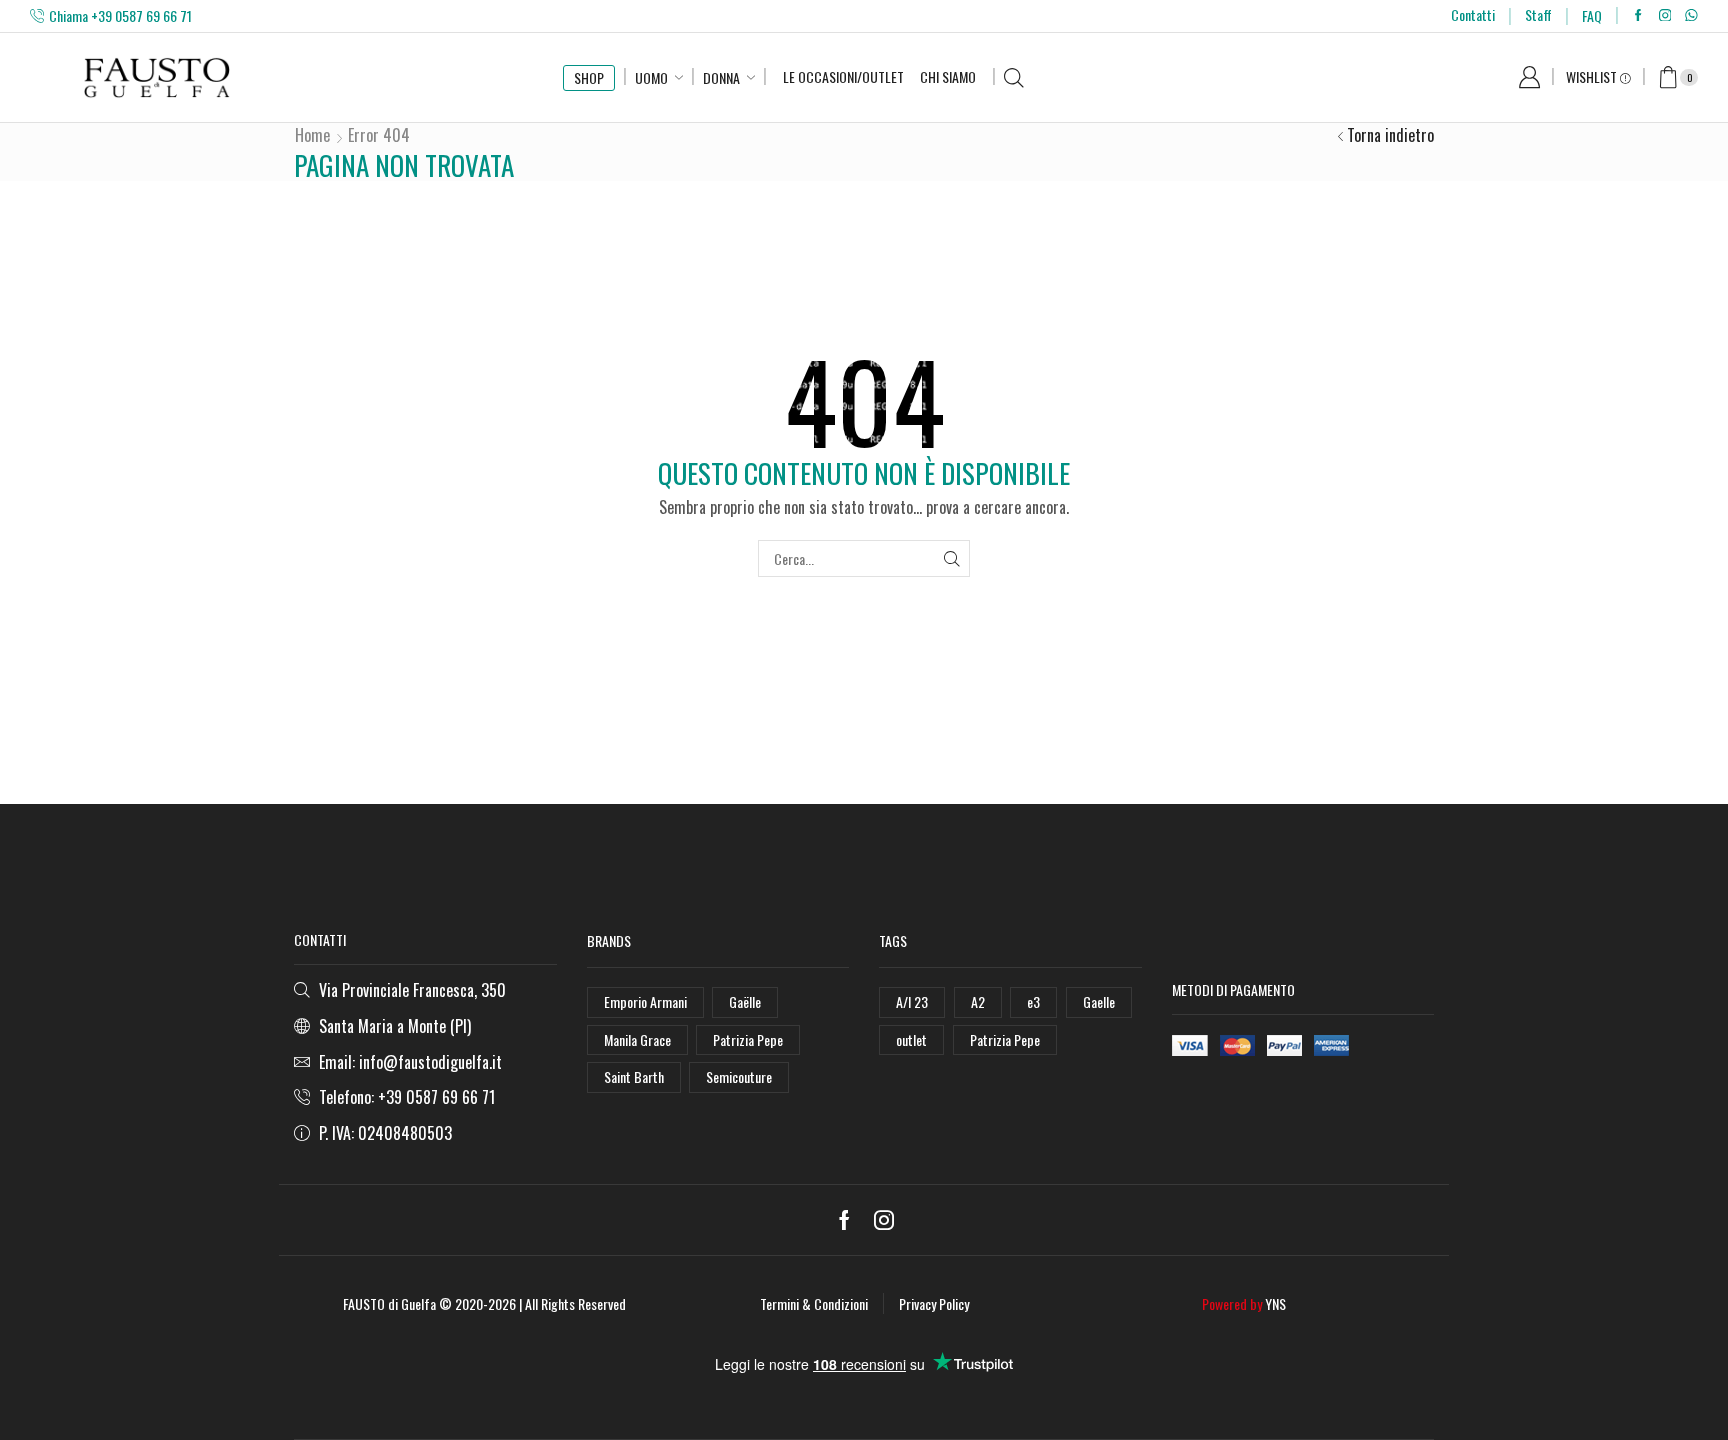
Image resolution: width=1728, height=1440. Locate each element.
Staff (1538, 14)
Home (312, 135)
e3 (1033, 1001)
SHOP (589, 77)
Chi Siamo (948, 76)
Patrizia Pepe (748, 1039)
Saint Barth (634, 1076)
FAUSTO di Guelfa (389, 1303)
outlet (911, 1039)
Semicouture (739, 1076)
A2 (978, 1001)
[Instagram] (1665, 16)
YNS (1275, 1303)
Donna (721, 77)
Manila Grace (637, 1039)
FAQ (1592, 15)
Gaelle (1099, 1001)
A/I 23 (912, 1001)
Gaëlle (745, 1001)
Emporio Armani (645, 1001)
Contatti (1473, 14)
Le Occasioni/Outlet (843, 76)
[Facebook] (1638, 16)
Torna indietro (1390, 135)
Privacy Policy (934, 1303)
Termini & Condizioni (814, 1303)
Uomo (651, 77)
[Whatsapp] (1691, 16)
